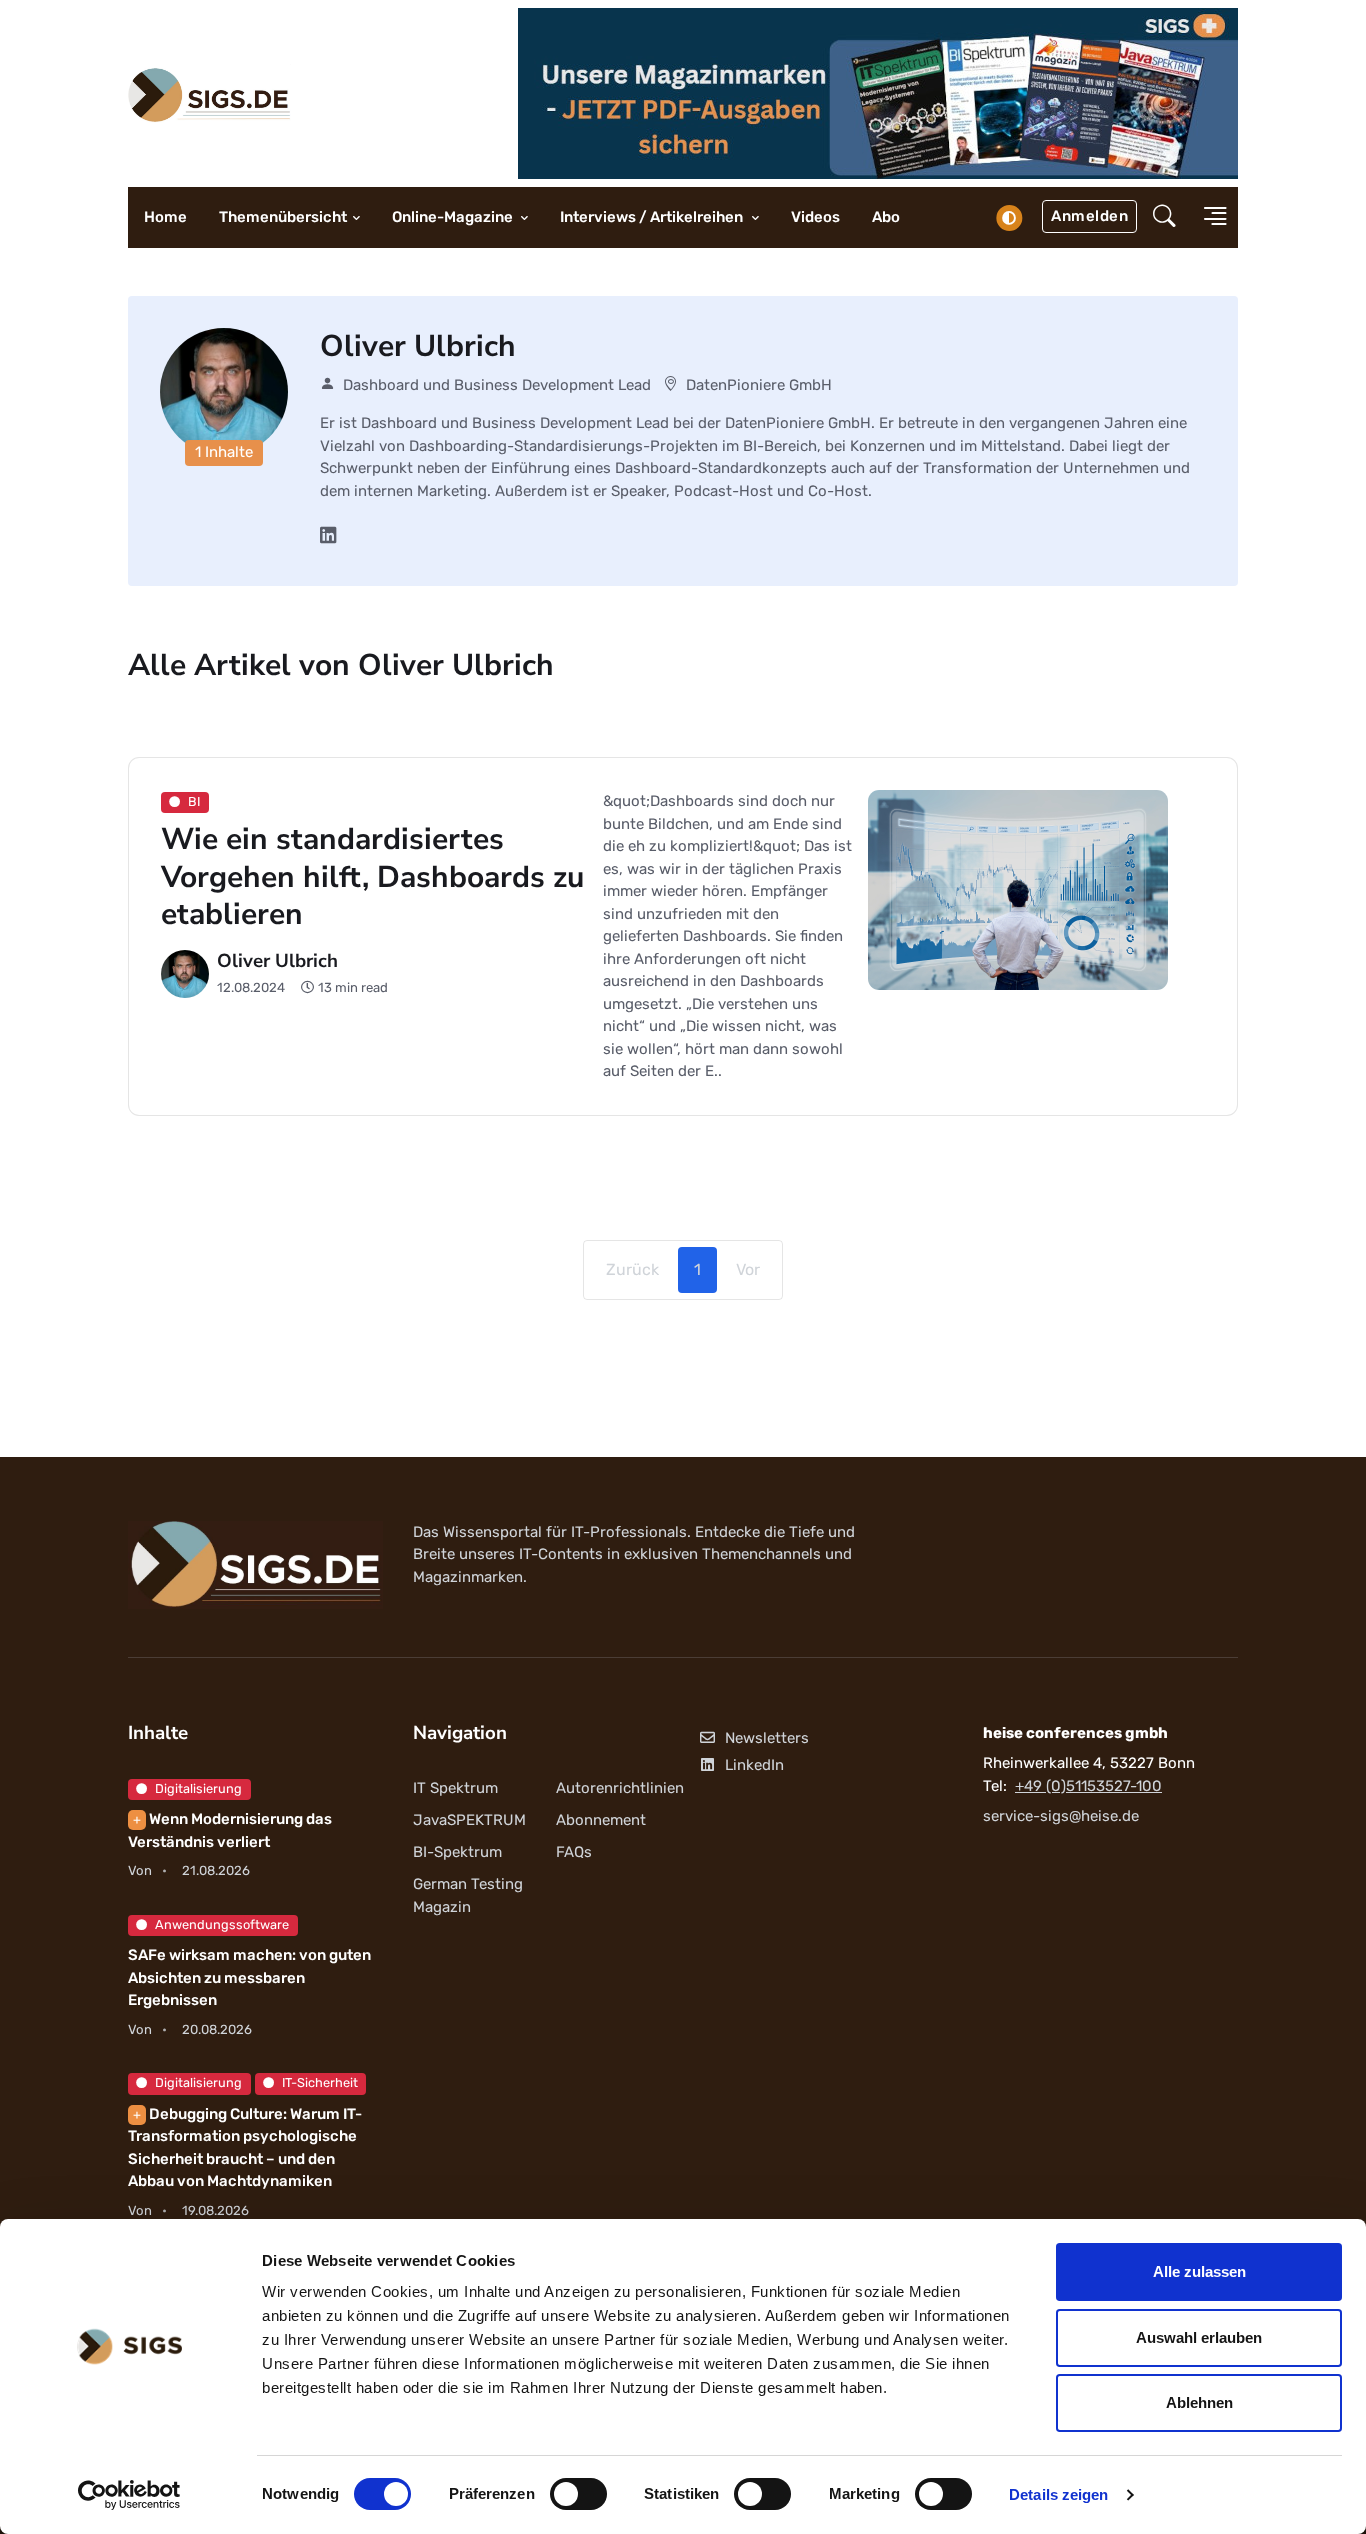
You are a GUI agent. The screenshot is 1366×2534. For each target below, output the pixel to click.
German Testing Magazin (468, 1895)
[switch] (578, 2494)
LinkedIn (754, 1765)
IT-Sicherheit (320, 2082)
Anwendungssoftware (222, 1924)
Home (165, 217)
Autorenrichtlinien (620, 1788)
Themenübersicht (283, 217)
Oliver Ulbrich (277, 961)
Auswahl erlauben (1199, 2337)
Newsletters (767, 1738)
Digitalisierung (198, 1788)
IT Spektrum (455, 1788)
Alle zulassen (1199, 2271)
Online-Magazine (454, 217)
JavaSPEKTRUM (469, 1820)
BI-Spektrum (457, 1852)
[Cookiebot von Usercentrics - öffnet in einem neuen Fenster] (129, 2495)
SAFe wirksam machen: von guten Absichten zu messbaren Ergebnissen (249, 1977)
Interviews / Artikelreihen (653, 217)
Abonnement (601, 1820)
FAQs (574, 1852)
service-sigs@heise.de (1061, 1816)
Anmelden (1089, 216)
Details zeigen (1058, 2494)
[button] (1164, 218)
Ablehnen (1199, 2402)
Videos (815, 217)
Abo (886, 217)
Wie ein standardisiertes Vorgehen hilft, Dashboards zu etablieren (372, 877)
